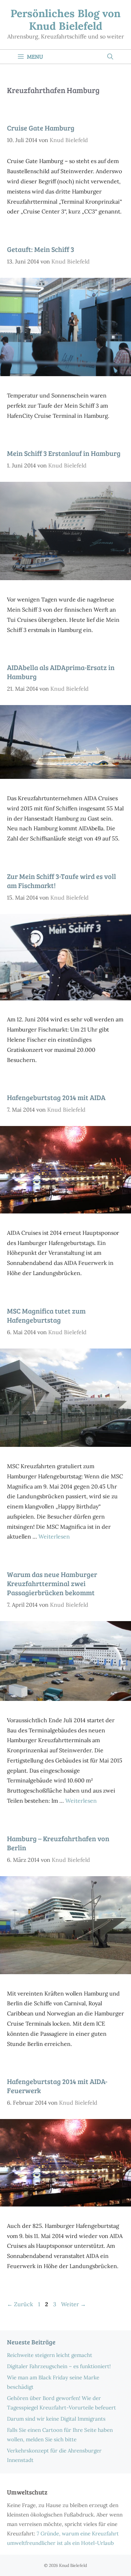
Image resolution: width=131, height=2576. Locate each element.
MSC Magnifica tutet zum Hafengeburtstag (46, 1315)
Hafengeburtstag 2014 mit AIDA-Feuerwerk (57, 2086)
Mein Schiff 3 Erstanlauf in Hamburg (64, 453)
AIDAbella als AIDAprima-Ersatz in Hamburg (61, 672)
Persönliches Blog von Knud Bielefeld (65, 20)
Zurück (20, 2304)
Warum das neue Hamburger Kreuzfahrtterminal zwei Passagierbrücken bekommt (52, 1583)
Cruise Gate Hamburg (41, 128)
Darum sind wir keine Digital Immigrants (56, 2419)
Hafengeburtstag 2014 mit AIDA (56, 1097)
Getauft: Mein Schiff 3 (41, 249)
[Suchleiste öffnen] (110, 57)
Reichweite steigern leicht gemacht (50, 2355)
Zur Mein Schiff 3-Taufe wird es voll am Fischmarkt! (61, 881)
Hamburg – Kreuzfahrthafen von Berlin (58, 1843)
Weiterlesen (54, 1536)
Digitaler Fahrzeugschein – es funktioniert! (59, 2366)
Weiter (74, 2304)
